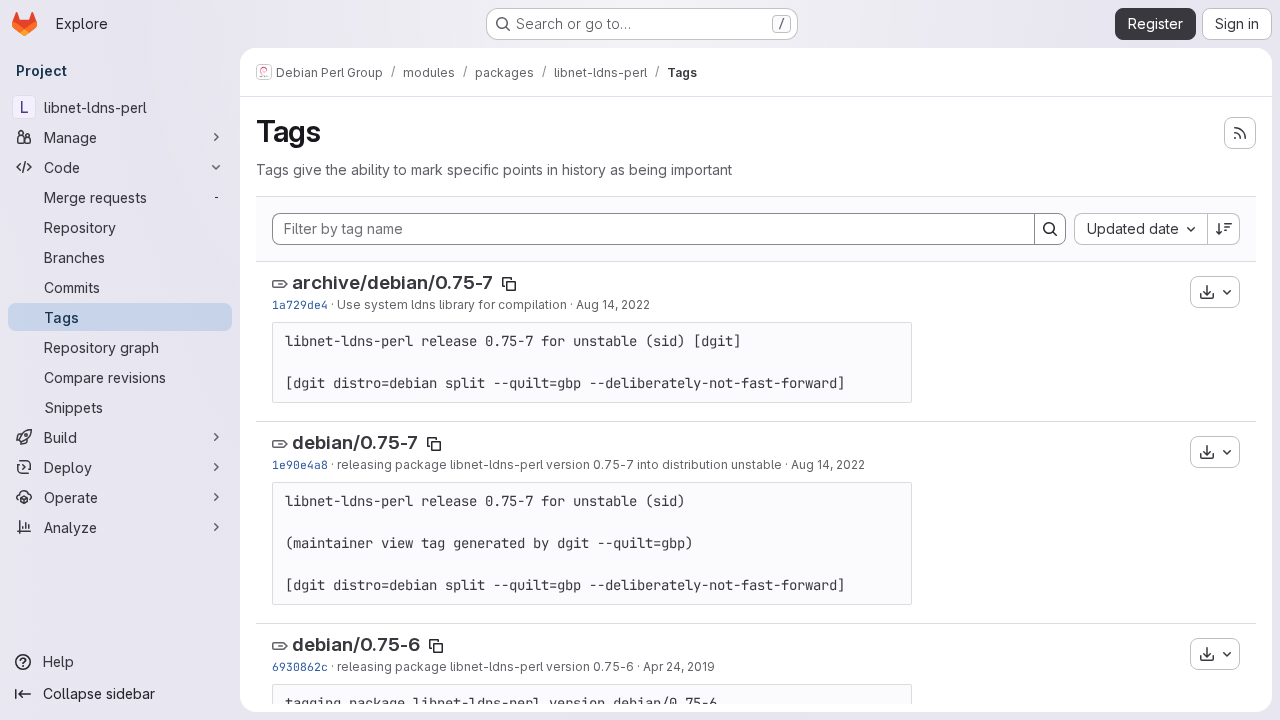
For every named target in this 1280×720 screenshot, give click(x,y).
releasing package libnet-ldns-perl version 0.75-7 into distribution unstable (559, 464)
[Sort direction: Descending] (1224, 229)
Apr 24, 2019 (679, 666)
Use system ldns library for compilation (452, 304)
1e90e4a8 (300, 464)
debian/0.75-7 (355, 442)
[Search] (1050, 229)
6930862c (300, 666)
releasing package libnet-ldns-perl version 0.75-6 (485, 666)
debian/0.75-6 (356, 644)
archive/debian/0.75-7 (392, 282)
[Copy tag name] (509, 284)
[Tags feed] (1240, 133)
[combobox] (1140, 229)
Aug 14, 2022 (613, 304)
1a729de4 (300, 304)
